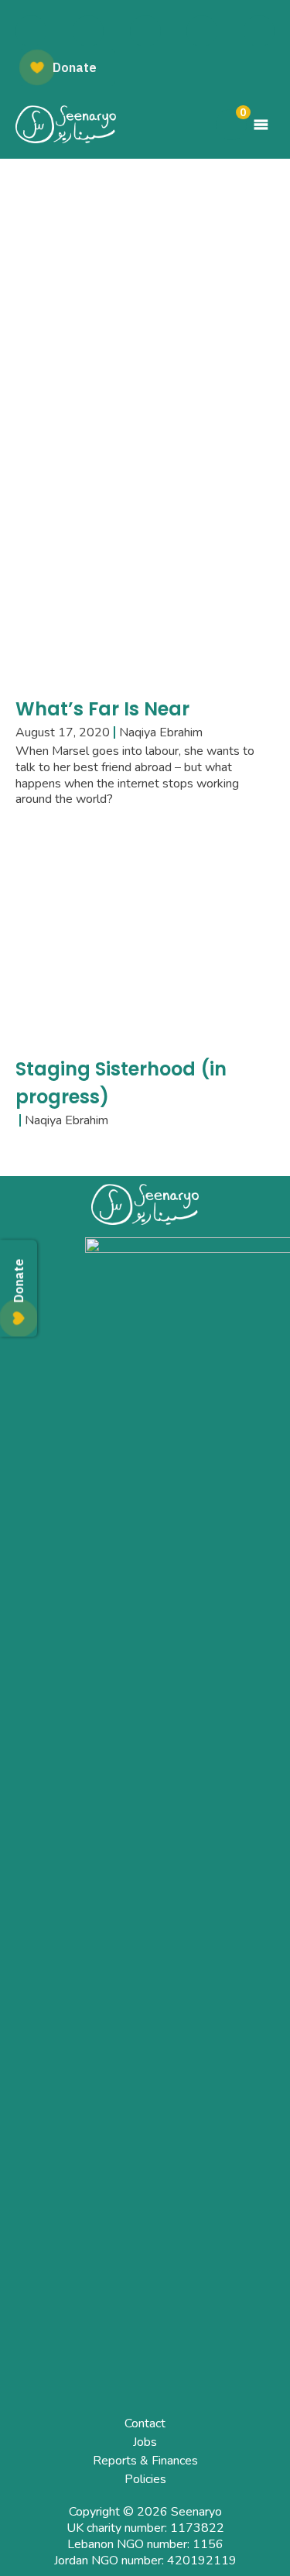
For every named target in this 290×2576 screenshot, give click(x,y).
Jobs (145, 2442)
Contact (145, 2423)
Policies (145, 2479)
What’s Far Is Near (102, 709)
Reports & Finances (145, 2461)
